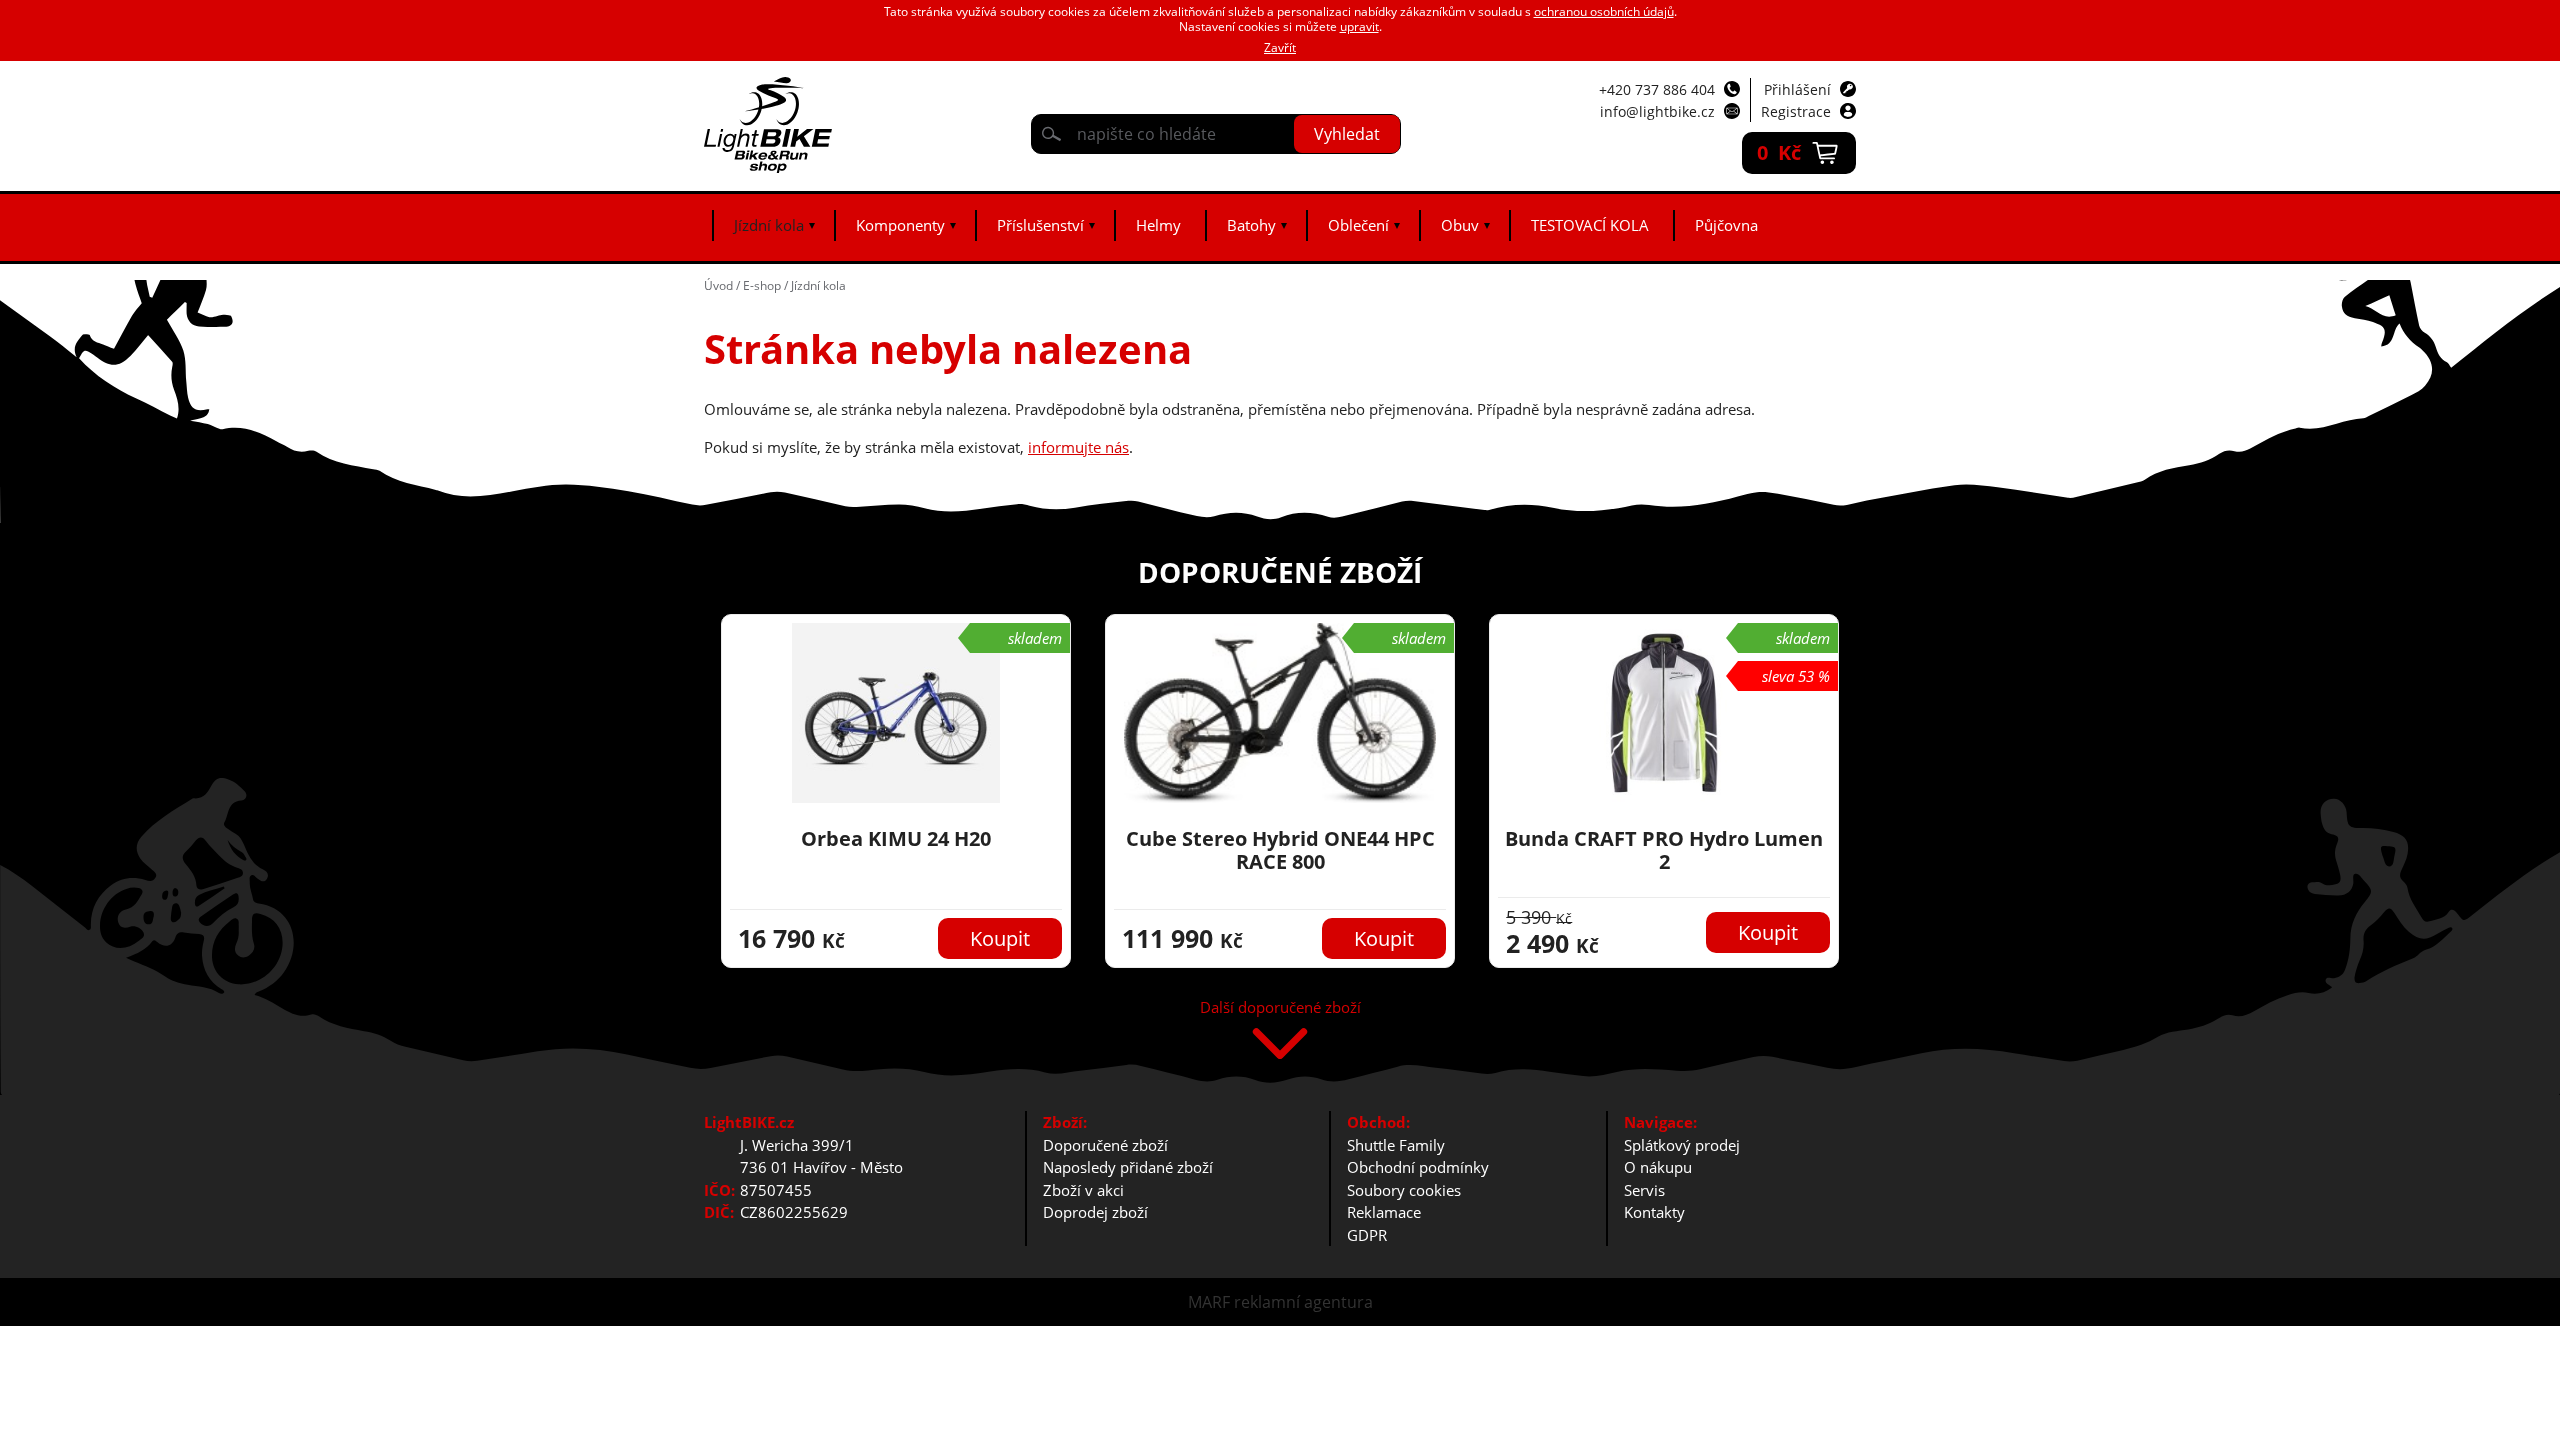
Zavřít (1280, 47)
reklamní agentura (1303, 1302)
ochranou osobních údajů (1604, 11)
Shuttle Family (1396, 1145)
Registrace (1796, 111)
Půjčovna (1726, 225)
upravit (1359, 26)
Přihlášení (1797, 89)
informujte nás (1078, 447)
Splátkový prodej (1682, 1145)
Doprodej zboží (1095, 1212)
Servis (1644, 1190)
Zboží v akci (1083, 1190)
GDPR (1367, 1235)
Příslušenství (1040, 225)
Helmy (1158, 225)
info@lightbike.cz (1657, 111)
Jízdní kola (769, 225)
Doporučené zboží (1105, 1145)
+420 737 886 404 (1657, 89)
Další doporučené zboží (1280, 1008)
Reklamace (1384, 1212)
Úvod (718, 285)
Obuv (1460, 225)
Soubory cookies (1404, 1190)
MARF (1209, 1302)
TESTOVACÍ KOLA (1590, 225)
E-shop (762, 285)
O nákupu (1658, 1167)
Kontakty (1654, 1212)
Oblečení (1358, 225)
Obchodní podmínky (1418, 1167)
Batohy (1251, 225)
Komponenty (900, 225)
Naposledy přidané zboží (1128, 1167)
